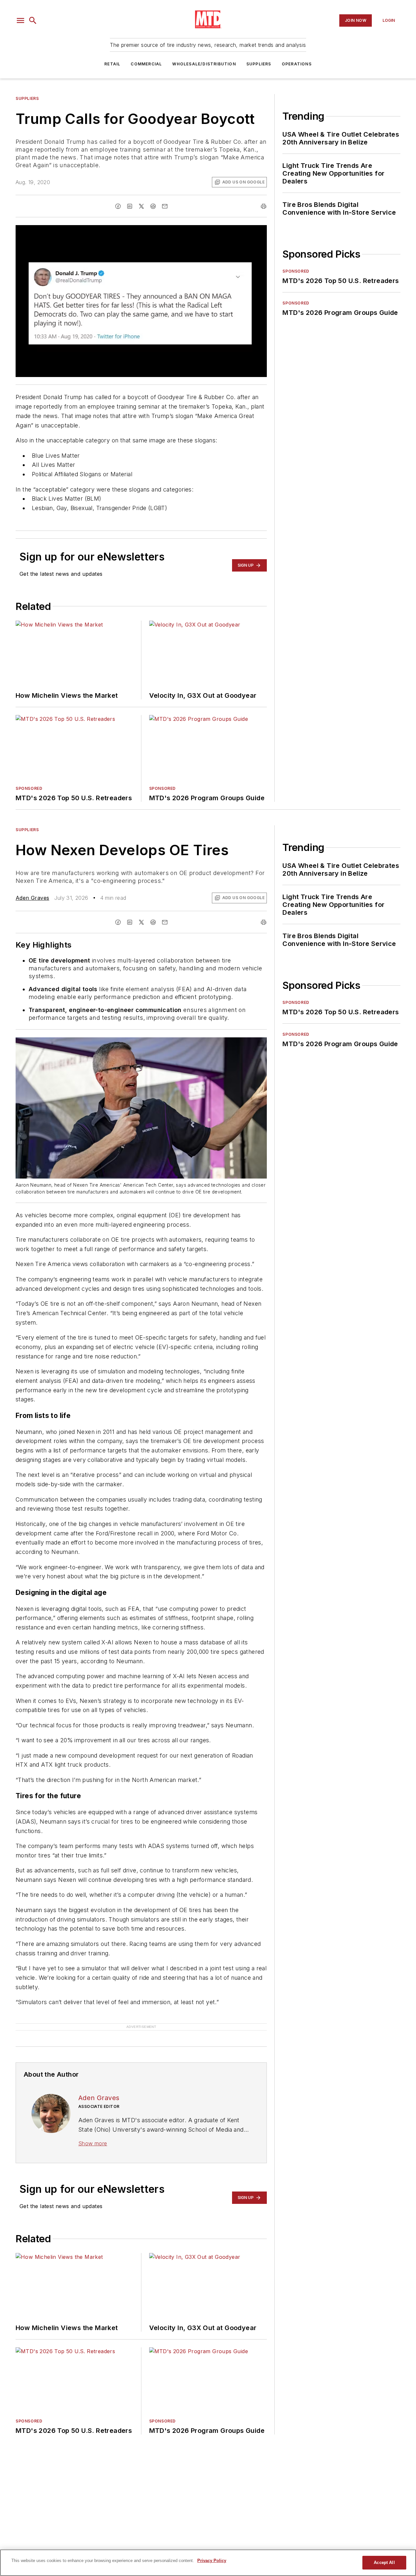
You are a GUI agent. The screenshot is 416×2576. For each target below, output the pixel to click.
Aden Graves (32, 898)
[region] (208, 2563)
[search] (33, 20)
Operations (297, 64)
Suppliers (259, 64)
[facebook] (118, 206)
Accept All (384, 2563)
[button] (20, 20)
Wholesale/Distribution (204, 64)
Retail (112, 64)
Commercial (146, 64)
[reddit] (153, 206)
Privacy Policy (212, 2561)
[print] (264, 206)
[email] (165, 206)
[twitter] (141, 206)
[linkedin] (130, 206)
